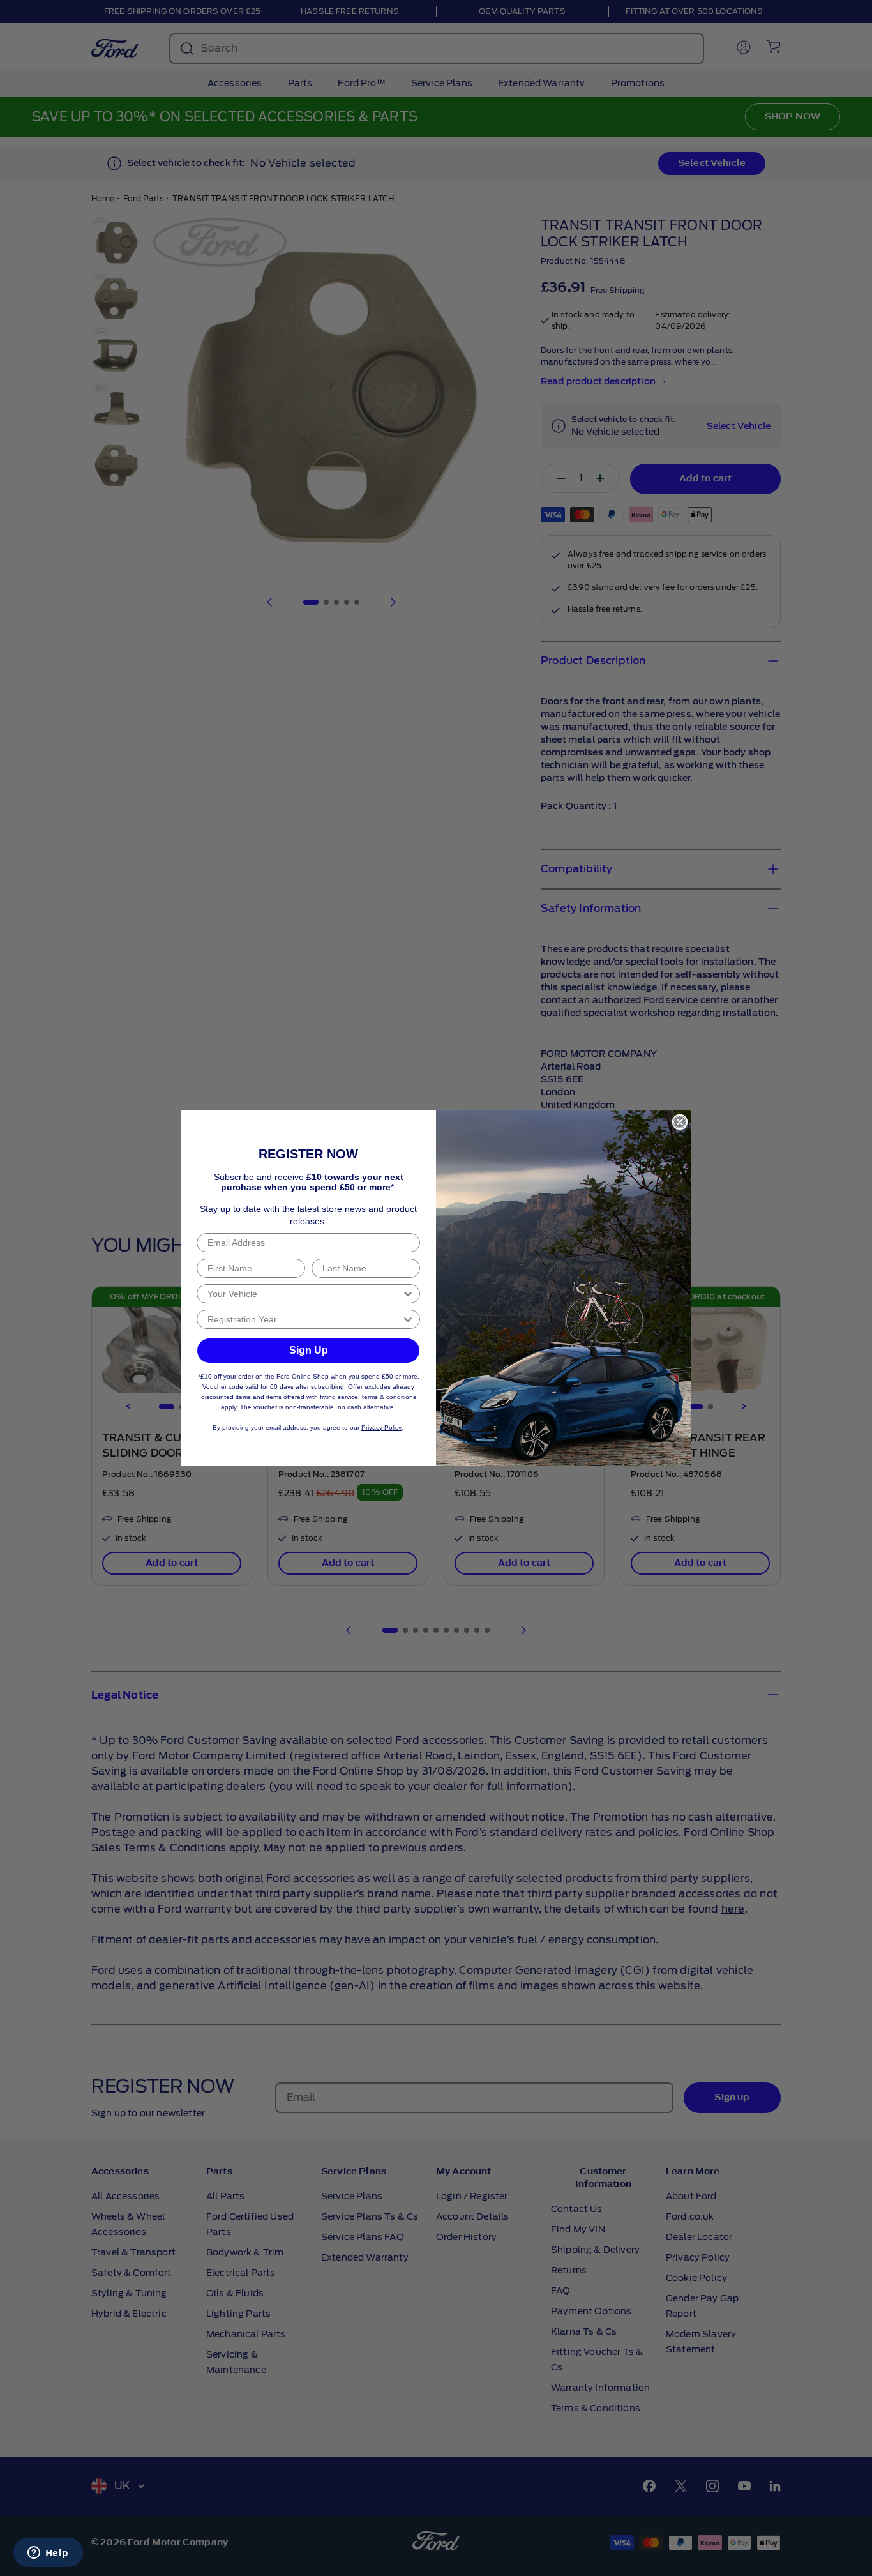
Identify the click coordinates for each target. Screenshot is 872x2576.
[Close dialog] (680, 1122)
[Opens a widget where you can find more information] (48, 2554)
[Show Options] (408, 1294)
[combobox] (304, 1294)
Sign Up (309, 1350)
